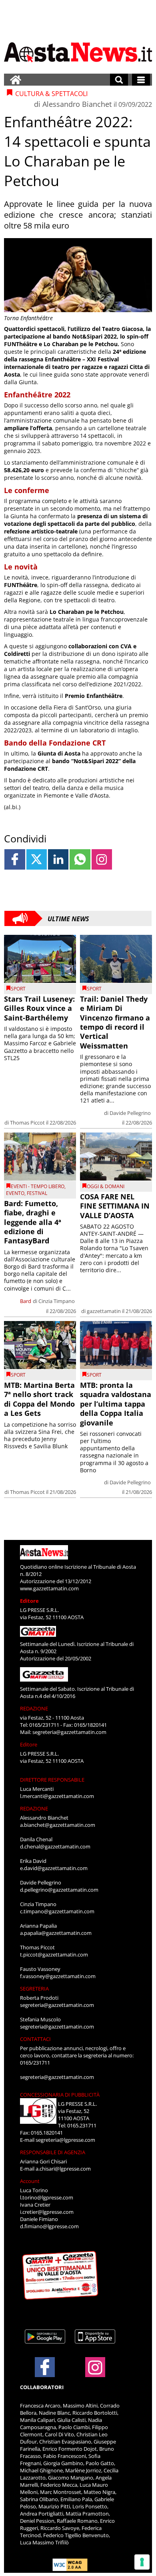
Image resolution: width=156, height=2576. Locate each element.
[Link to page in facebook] (15, 859)
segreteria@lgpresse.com (65, 2140)
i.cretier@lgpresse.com (47, 2212)
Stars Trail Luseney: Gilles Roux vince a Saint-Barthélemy (39, 1008)
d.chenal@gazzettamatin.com (55, 1846)
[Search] (119, 80)
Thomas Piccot (27, 1123)
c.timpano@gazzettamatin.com (57, 1911)
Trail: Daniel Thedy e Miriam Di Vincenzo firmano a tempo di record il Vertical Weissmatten (115, 1022)
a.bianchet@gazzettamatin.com (58, 1825)
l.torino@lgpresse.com (47, 2197)
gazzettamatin (104, 1311)
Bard (26, 1301)
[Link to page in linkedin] (58, 859)
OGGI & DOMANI (106, 1186)
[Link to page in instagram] (102, 859)
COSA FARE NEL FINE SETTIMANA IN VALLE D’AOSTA (115, 1206)
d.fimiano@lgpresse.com (49, 2226)
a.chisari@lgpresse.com (63, 2169)
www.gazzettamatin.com (49, 1588)
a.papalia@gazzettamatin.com (56, 1933)
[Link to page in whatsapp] (80, 859)
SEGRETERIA (34, 1989)
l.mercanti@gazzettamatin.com (57, 1796)
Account (30, 2181)
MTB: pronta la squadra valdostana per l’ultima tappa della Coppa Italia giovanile (116, 1404)
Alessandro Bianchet (77, 104)
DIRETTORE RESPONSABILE (52, 1780)
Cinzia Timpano (57, 1301)
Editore (29, 1601)
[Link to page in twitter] (37, 859)
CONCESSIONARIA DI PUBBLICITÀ (60, 2095)
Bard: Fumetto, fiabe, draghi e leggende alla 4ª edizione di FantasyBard (33, 1222)
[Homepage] (16, 80)
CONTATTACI (35, 2039)
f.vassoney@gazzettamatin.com (58, 1976)
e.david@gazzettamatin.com (54, 1868)
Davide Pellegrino (130, 1113)
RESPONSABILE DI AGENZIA (53, 2152)
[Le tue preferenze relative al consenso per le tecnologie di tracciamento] (142, 2562)
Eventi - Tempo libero (38, 1186)
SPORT (18, 989)
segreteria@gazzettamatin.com (69, 1732)
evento (15, 1193)
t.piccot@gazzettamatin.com (54, 1955)
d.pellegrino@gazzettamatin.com (59, 1890)
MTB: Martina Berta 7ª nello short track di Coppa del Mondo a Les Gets (39, 1399)
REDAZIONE (34, 1708)
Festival (37, 1193)
